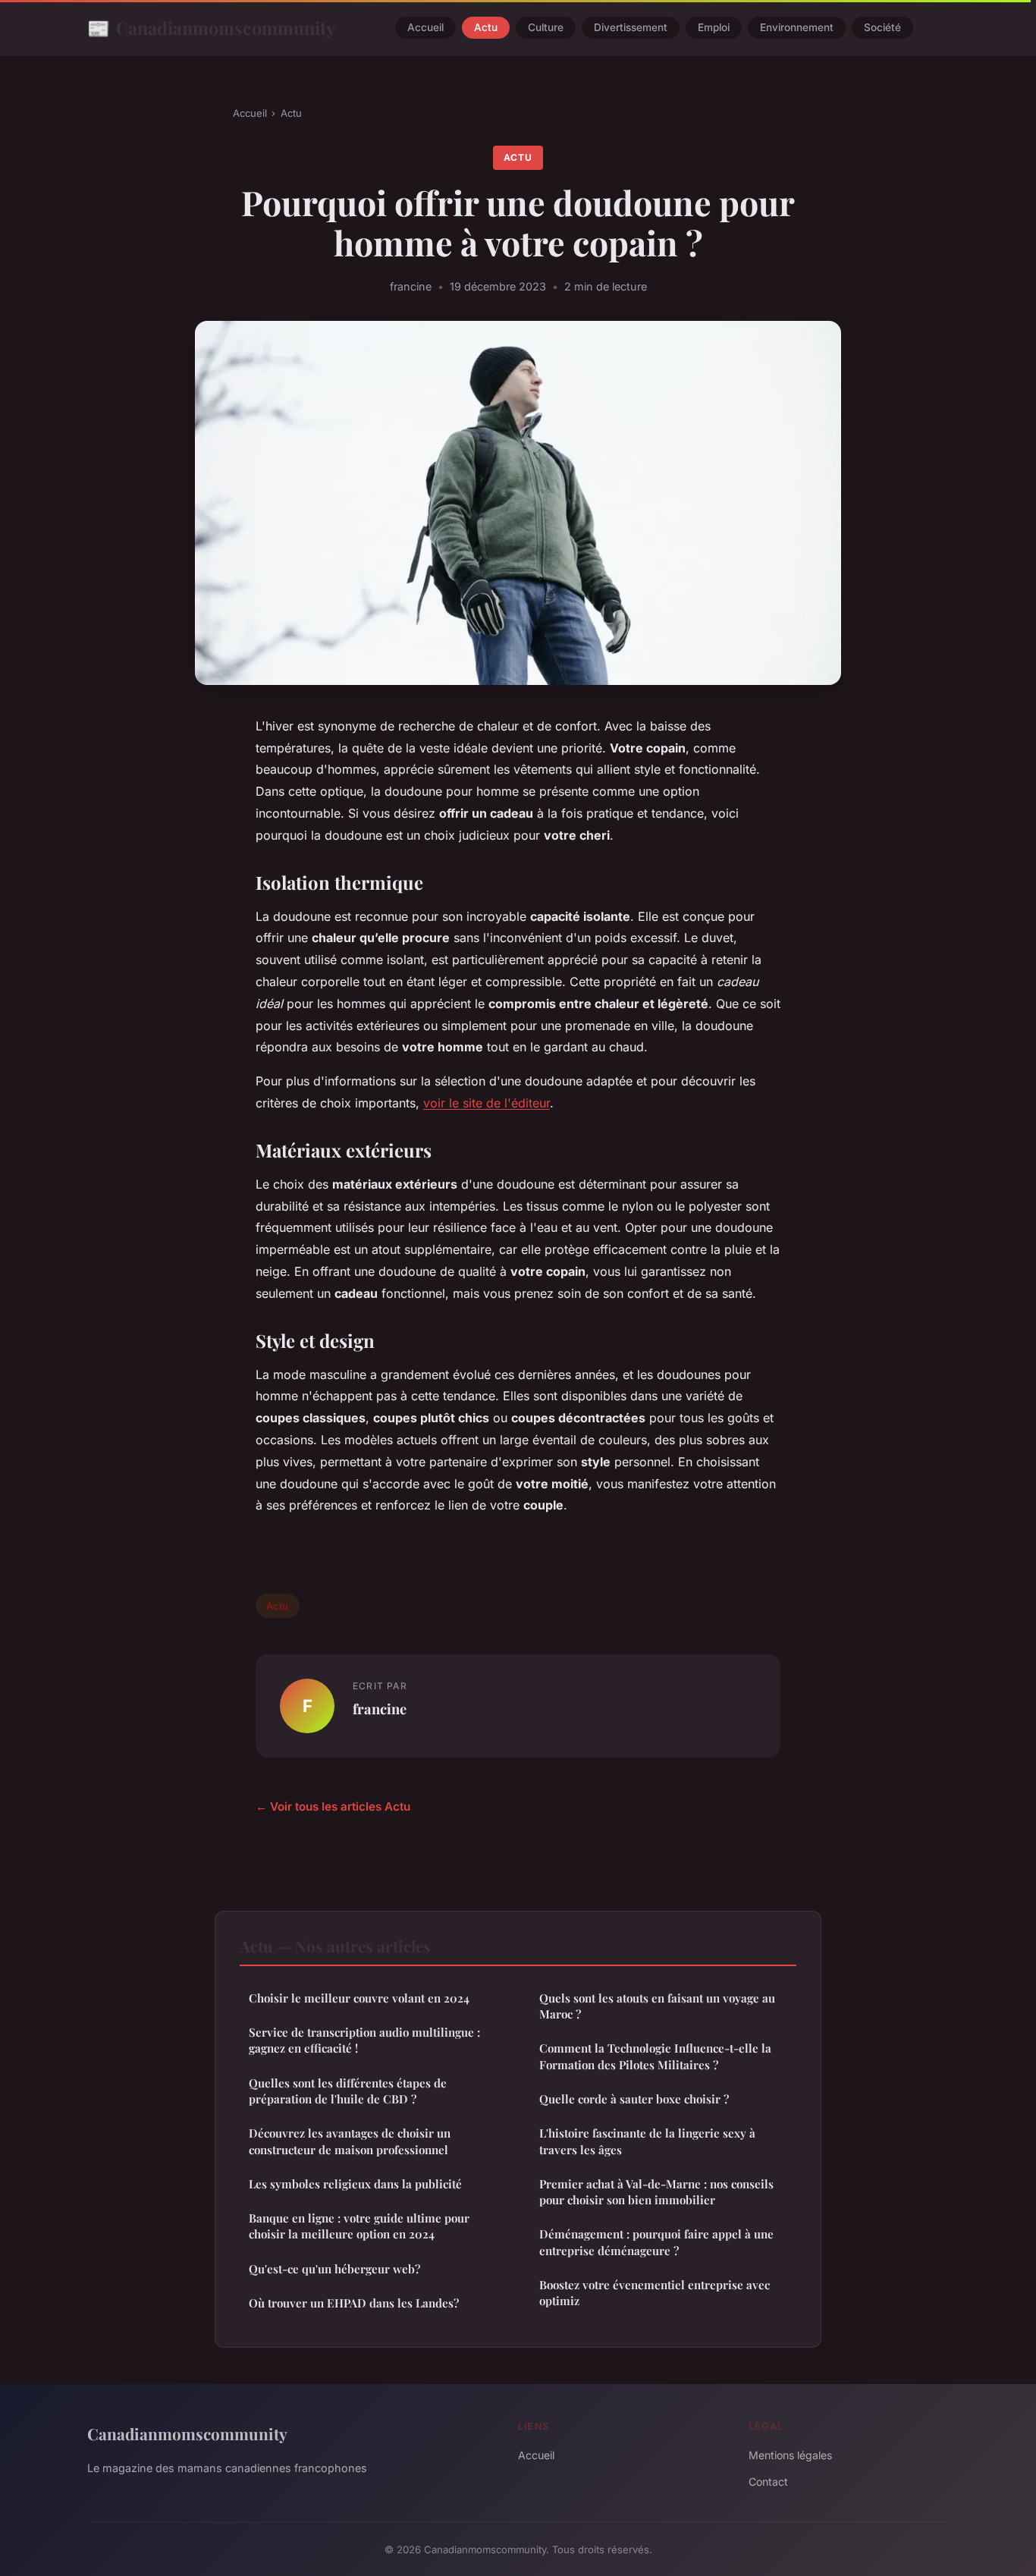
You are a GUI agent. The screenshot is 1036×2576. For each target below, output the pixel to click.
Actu (486, 28)
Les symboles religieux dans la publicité (355, 2184)
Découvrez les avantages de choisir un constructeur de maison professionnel (350, 2141)
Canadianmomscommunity (211, 27)
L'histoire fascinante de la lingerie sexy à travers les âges (647, 2141)
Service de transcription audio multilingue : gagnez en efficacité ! (364, 2040)
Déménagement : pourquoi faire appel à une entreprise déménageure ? (656, 2242)
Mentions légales (790, 2455)
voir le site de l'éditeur (487, 1103)
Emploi (714, 28)
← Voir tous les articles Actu (333, 1806)
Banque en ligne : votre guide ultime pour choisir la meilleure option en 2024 (359, 2226)
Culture (546, 28)
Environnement (797, 28)
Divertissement (631, 28)
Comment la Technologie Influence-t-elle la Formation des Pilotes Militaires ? (655, 2056)
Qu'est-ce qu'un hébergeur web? (334, 2269)
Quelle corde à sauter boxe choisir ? (634, 2099)
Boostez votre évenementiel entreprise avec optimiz (655, 2293)
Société (882, 28)
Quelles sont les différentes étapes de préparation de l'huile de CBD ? (348, 2091)
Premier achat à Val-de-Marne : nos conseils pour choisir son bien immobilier (656, 2192)
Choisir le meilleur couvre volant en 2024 (359, 1998)
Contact (768, 2482)
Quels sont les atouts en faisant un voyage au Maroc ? (657, 2006)
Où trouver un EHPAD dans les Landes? (354, 2303)
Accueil (425, 28)
